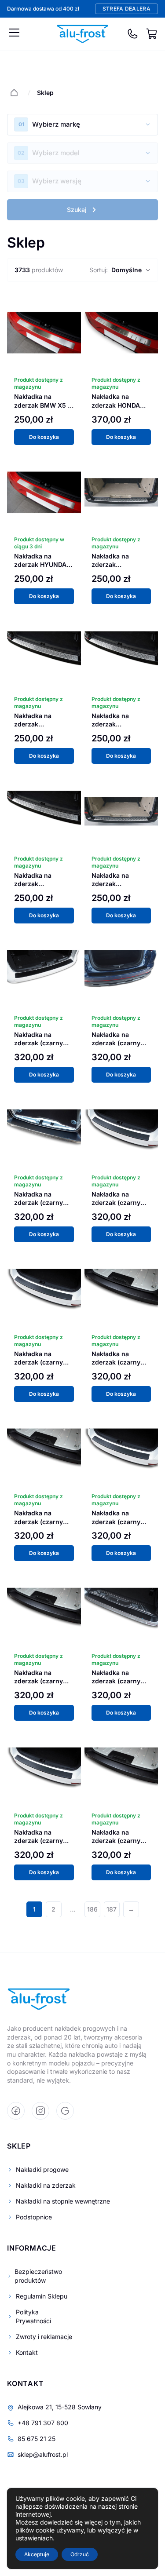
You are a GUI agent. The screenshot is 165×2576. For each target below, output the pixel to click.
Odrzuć (80, 2554)
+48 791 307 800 (43, 2423)
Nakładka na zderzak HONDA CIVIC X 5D (116, 405)
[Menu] (14, 33)
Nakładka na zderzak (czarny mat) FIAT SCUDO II (120, 1522)
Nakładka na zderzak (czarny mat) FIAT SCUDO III (44, 1681)
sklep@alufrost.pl (43, 2454)
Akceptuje (37, 2554)
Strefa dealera (126, 9)
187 (112, 1909)
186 (92, 1909)
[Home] (14, 93)
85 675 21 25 (37, 2439)
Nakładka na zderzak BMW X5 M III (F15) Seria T (44, 405)
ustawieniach (34, 2538)
